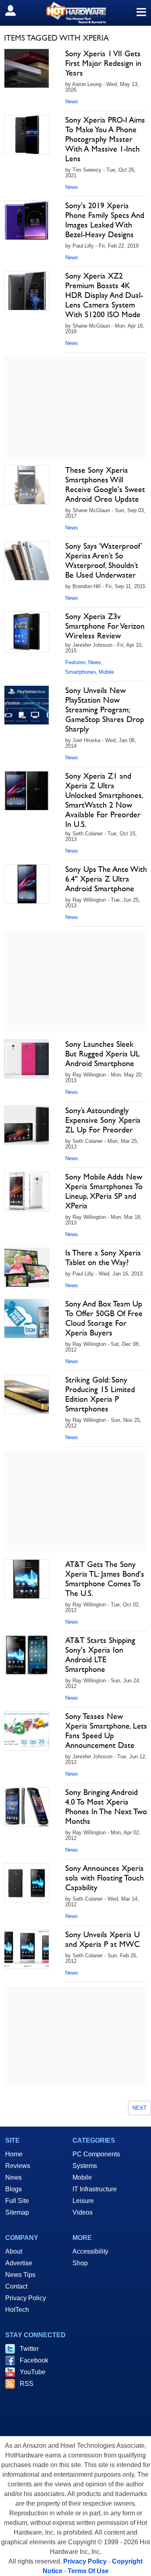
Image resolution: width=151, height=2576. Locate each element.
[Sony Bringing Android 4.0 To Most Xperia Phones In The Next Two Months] (27, 1807)
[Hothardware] (75, 13)
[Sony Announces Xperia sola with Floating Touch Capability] (27, 1883)
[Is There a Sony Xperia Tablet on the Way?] (27, 1267)
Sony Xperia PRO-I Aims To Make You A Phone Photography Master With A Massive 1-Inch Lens (105, 139)
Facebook (34, 2360)
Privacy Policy (26, 2298)
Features (75, 662)
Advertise (19, 2263)
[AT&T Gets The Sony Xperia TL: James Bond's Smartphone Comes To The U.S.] (27, 1579)
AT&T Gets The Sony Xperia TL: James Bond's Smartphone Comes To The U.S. (105, 1579)
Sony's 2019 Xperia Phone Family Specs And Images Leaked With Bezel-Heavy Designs (105, 220)
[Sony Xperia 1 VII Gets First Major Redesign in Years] (27, 68)
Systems (85, 2166)
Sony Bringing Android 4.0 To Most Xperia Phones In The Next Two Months (106, 1807)
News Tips (20, 2275)
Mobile (106, 672)
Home (14, 2154)
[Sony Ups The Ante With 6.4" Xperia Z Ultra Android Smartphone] (27, 884)
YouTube (33, 2372)
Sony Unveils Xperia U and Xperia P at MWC (102, 1939)
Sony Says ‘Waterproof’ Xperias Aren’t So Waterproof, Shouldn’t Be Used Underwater (104, 560)
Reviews (18, 2166)
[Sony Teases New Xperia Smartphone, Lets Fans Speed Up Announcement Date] (27, 1731)
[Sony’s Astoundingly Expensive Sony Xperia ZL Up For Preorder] (27, 1125)
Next (140, 2108)
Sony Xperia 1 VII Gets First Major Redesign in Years (103, 63)
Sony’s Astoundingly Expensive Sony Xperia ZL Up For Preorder (103, 1120)
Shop (80, 2263)
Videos (83, 2212)
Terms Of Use (88, 2571)
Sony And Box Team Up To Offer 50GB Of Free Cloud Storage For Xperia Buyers (104, 1318)
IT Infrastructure (95, 2189)
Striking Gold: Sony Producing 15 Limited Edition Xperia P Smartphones (100, 1394)
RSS (27, 2384)
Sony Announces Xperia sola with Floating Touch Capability (104, 1878)
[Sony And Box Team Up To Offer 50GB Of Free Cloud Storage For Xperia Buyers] (27, 1319)
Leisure (83, 2201)
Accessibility (90, 2251)
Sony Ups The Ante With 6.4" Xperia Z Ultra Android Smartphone (106, 879)
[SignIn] (16, 10)
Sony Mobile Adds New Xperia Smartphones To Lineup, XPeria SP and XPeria (104, 1191)
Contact (16, 2286)
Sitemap (17, 2212)
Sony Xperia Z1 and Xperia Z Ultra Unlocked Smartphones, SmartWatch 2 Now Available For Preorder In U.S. (104, 800)
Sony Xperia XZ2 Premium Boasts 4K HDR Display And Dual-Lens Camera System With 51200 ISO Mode (104, 295)
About (14, 2251)
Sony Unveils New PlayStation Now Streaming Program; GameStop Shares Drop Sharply (105, 710)
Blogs (13, 2189)
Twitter (29, 2349)
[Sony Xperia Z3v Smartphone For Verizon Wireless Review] (27, 632)
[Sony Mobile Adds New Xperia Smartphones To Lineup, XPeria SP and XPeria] (27, 1192)
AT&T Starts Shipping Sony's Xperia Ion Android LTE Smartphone (100, 1655)
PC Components (96, 2154)
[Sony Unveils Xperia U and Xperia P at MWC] (27, 1949)
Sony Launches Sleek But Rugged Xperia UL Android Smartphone (102, 1054)
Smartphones (81, 672)
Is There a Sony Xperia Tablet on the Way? (103, 1257)
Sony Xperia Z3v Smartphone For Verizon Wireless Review (105, 626)
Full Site (17, 2201)
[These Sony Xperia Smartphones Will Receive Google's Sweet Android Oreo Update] (27, 485)
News (72, 102)
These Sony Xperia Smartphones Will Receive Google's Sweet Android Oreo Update (105, 484)
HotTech (17, 2310)
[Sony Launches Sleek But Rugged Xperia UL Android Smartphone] (27, 1059)
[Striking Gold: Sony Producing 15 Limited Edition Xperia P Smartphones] (27, 1395)
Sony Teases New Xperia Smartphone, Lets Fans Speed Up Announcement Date (106, 1731)
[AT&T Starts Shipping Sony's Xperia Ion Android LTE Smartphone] (27, 1655)
